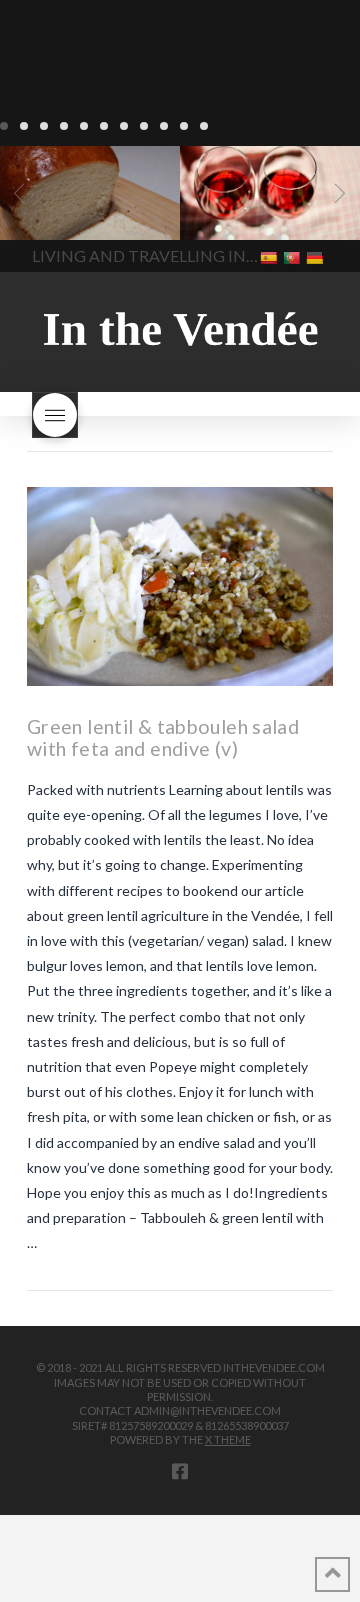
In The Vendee (73, 211)
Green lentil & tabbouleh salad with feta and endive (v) (163, 737)
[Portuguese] (293, 256)
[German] (316, 256)
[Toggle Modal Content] (55, 415)
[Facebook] (180, 1471)
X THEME (228, 1439)
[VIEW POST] (180, 586)
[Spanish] (270, 256)
